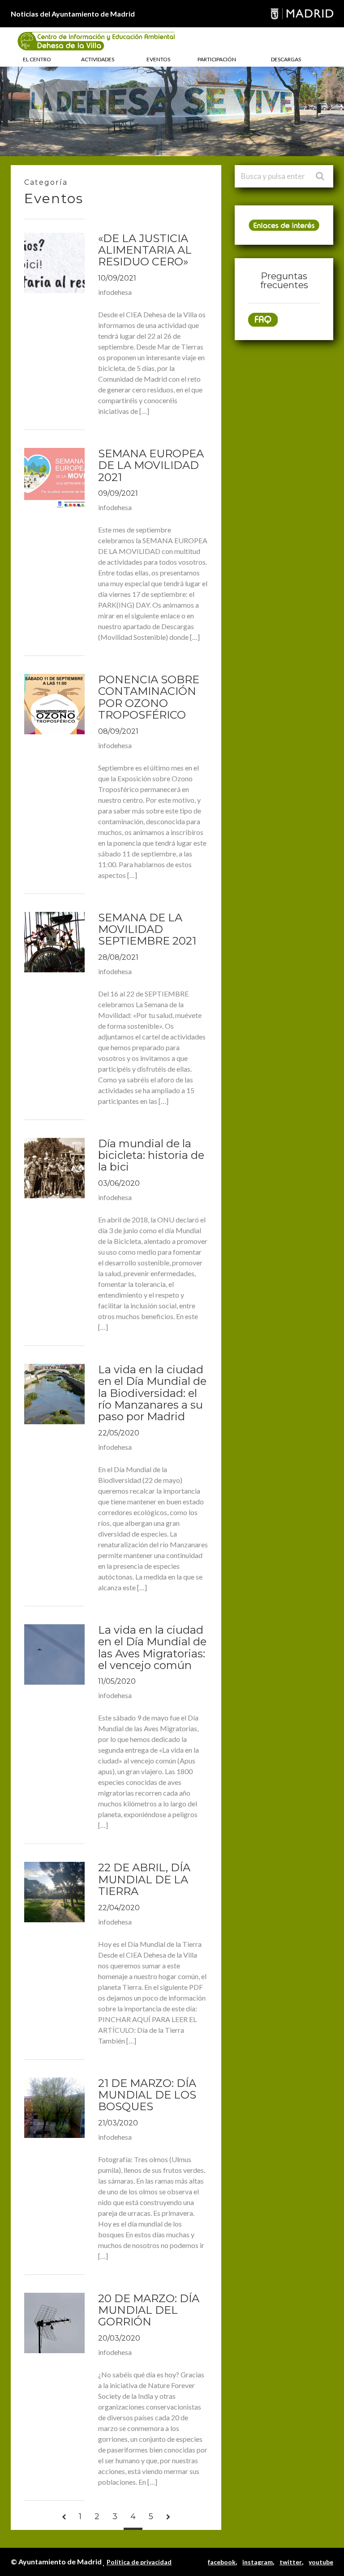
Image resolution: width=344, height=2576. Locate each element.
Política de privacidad (139, 2562)
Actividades (98, 59)
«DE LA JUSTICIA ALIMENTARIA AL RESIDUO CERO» (145, 250)
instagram (258, 2562)
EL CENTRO (37, 59)
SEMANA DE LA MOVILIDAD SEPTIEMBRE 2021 (147, 929)
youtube (321, 2562)
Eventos (158, 59)
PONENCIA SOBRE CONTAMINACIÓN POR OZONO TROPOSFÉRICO (149, 697)
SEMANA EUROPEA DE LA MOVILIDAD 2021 (151, 465)
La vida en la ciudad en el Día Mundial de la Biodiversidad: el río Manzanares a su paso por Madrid (152, 1393)
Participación (217, 59)
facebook (222, 2562)
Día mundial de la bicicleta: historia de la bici (151, 1155)
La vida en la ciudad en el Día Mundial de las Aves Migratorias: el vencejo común (152, 1648)
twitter (291, 2562)
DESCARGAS (286, 59)
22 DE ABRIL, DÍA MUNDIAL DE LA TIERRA (144, 1879)
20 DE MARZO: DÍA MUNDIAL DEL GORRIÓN (149, 2310)
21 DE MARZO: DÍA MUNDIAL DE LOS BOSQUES (147, 2095)
